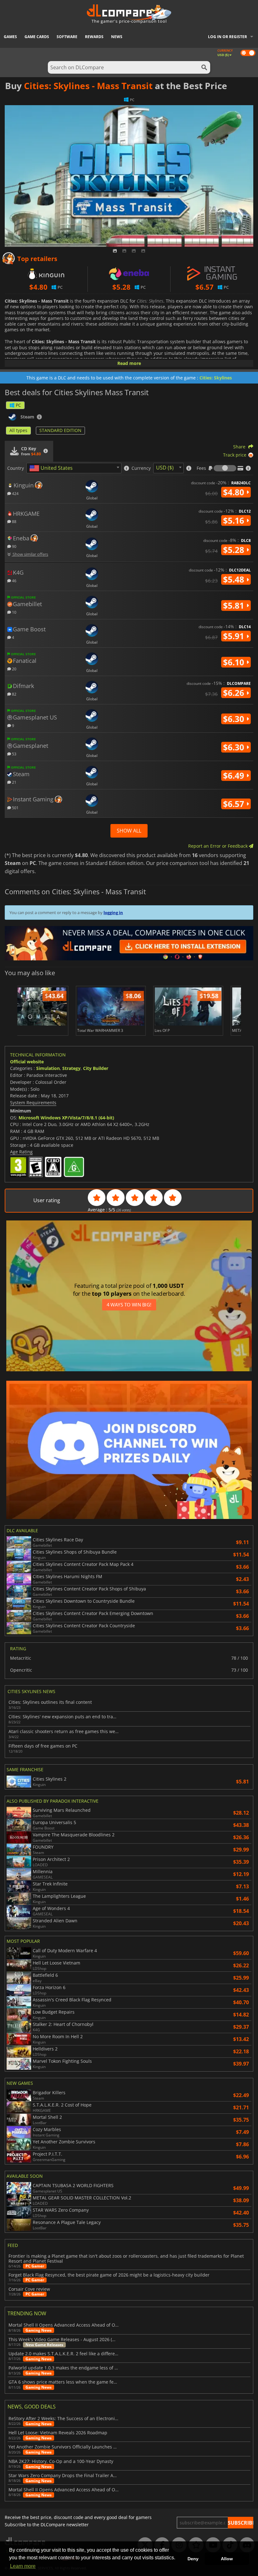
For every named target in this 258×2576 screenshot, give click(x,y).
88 (14, 521)
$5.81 (235, 606)
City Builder (96, 1068)
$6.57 (235, 804)
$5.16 (235, 520)
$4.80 (235, 492)
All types (18, 430)
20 (14, 669)
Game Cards (37, 37)
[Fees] (225, 468)
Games (10, 37)
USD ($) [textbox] (165, 468)
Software (67, 37)
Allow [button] (227, 2559)
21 (14, 782)
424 (15, 493)
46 (14, 580)
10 (14, 612)
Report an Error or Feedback (219, 846)
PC (18, 405)
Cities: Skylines (216, 378)
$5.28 (235, 550)
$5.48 (235, 579)
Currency (141, 468)
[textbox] (52, 468)
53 (14, 754)
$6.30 (235, 719)
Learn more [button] (23, 2566)
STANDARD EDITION (60, 430)
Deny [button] (193, 2559)
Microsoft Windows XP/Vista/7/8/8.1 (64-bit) (66, 1118)
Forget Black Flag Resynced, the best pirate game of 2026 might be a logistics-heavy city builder (109, 2275)
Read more (129, 363)
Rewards (94, 37)
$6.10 (235, 662)
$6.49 (235, 776)
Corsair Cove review (29, 2289)
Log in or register (227, 37)
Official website (27, 1062)
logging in (113, 913)
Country (16, 468)
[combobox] (74, 468)
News (117, 37)
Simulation (48, 1068)
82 (14, 694)
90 (14, 546)
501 (15, 807)
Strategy (71, 1068)
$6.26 (235, 693)
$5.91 (235, 636)
